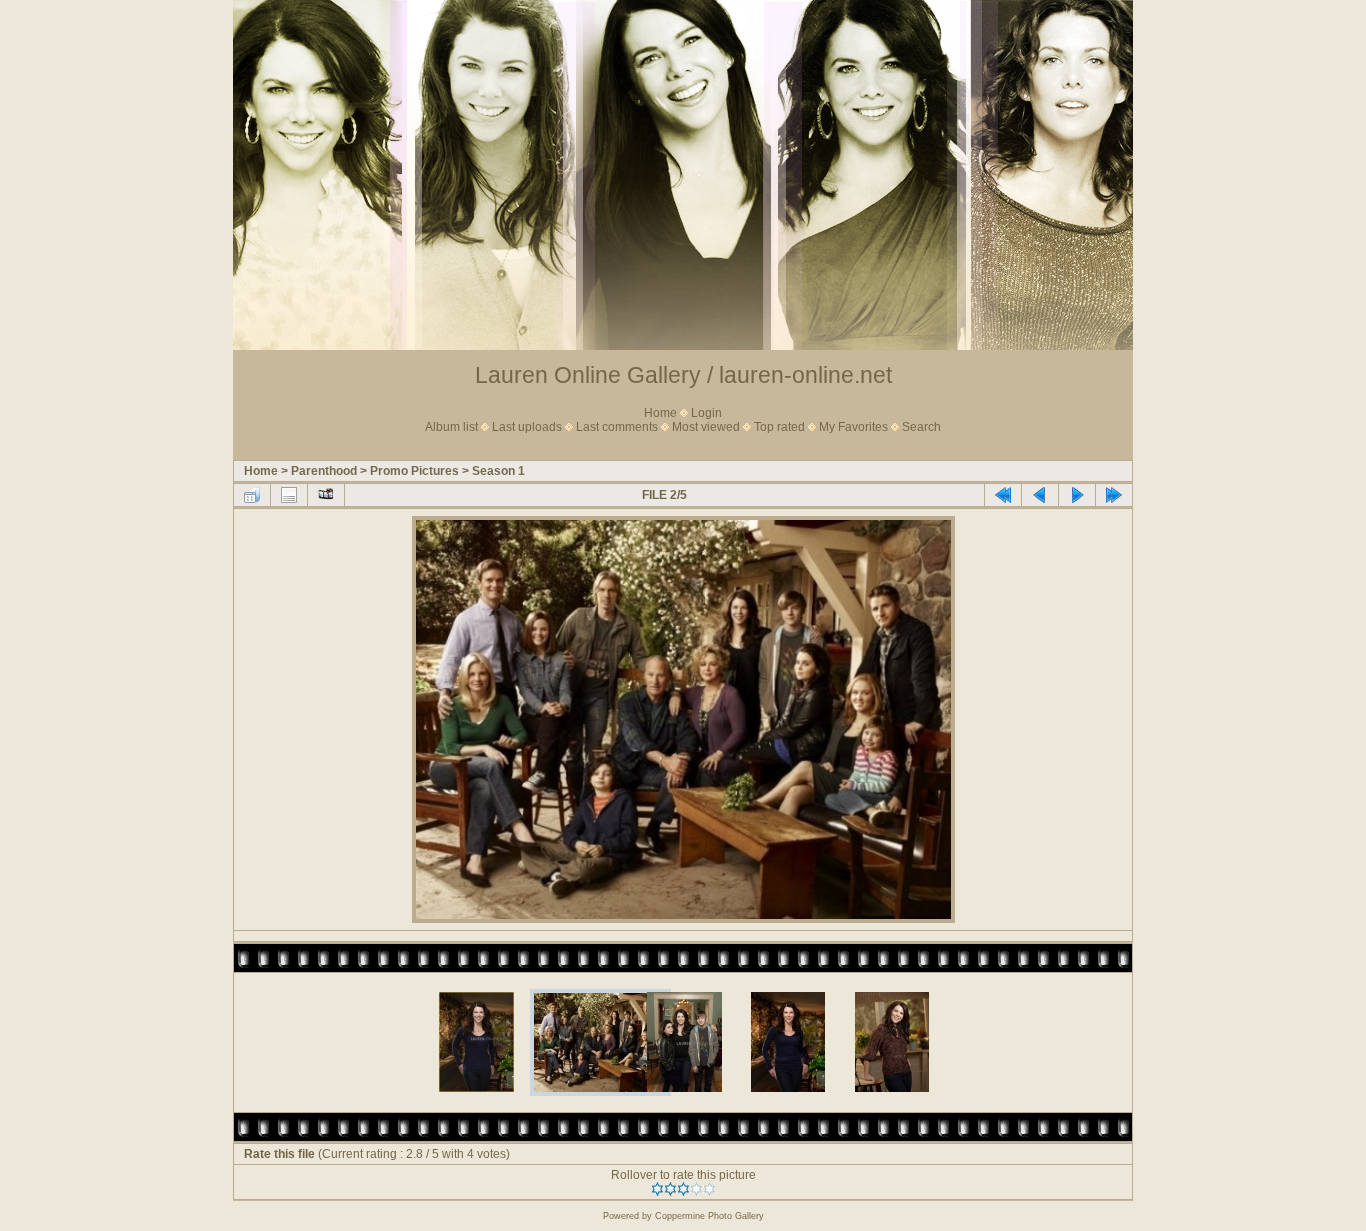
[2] (670, 1189)
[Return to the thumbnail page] (252, 495)
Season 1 (498, 471)
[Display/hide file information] (289, 495)
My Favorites (853, 427)
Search (921, 427)
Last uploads (527, 427)
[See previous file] (1040, 495)
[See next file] (1077, 495)
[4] (696, 1189)
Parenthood (324, 471)
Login (706, 413)
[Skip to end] (1114, 495)
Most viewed (706, 427)
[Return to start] (1003, 495)
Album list (451, 427)
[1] (657, 1189)
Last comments (617, 427)
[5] (709, 1189)
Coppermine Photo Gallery (709, 1216)
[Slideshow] (326, 495)
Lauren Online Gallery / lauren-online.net (683, 375)
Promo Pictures (414, 471)
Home (660, 413)
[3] (683, 1189)
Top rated (779, 427)
